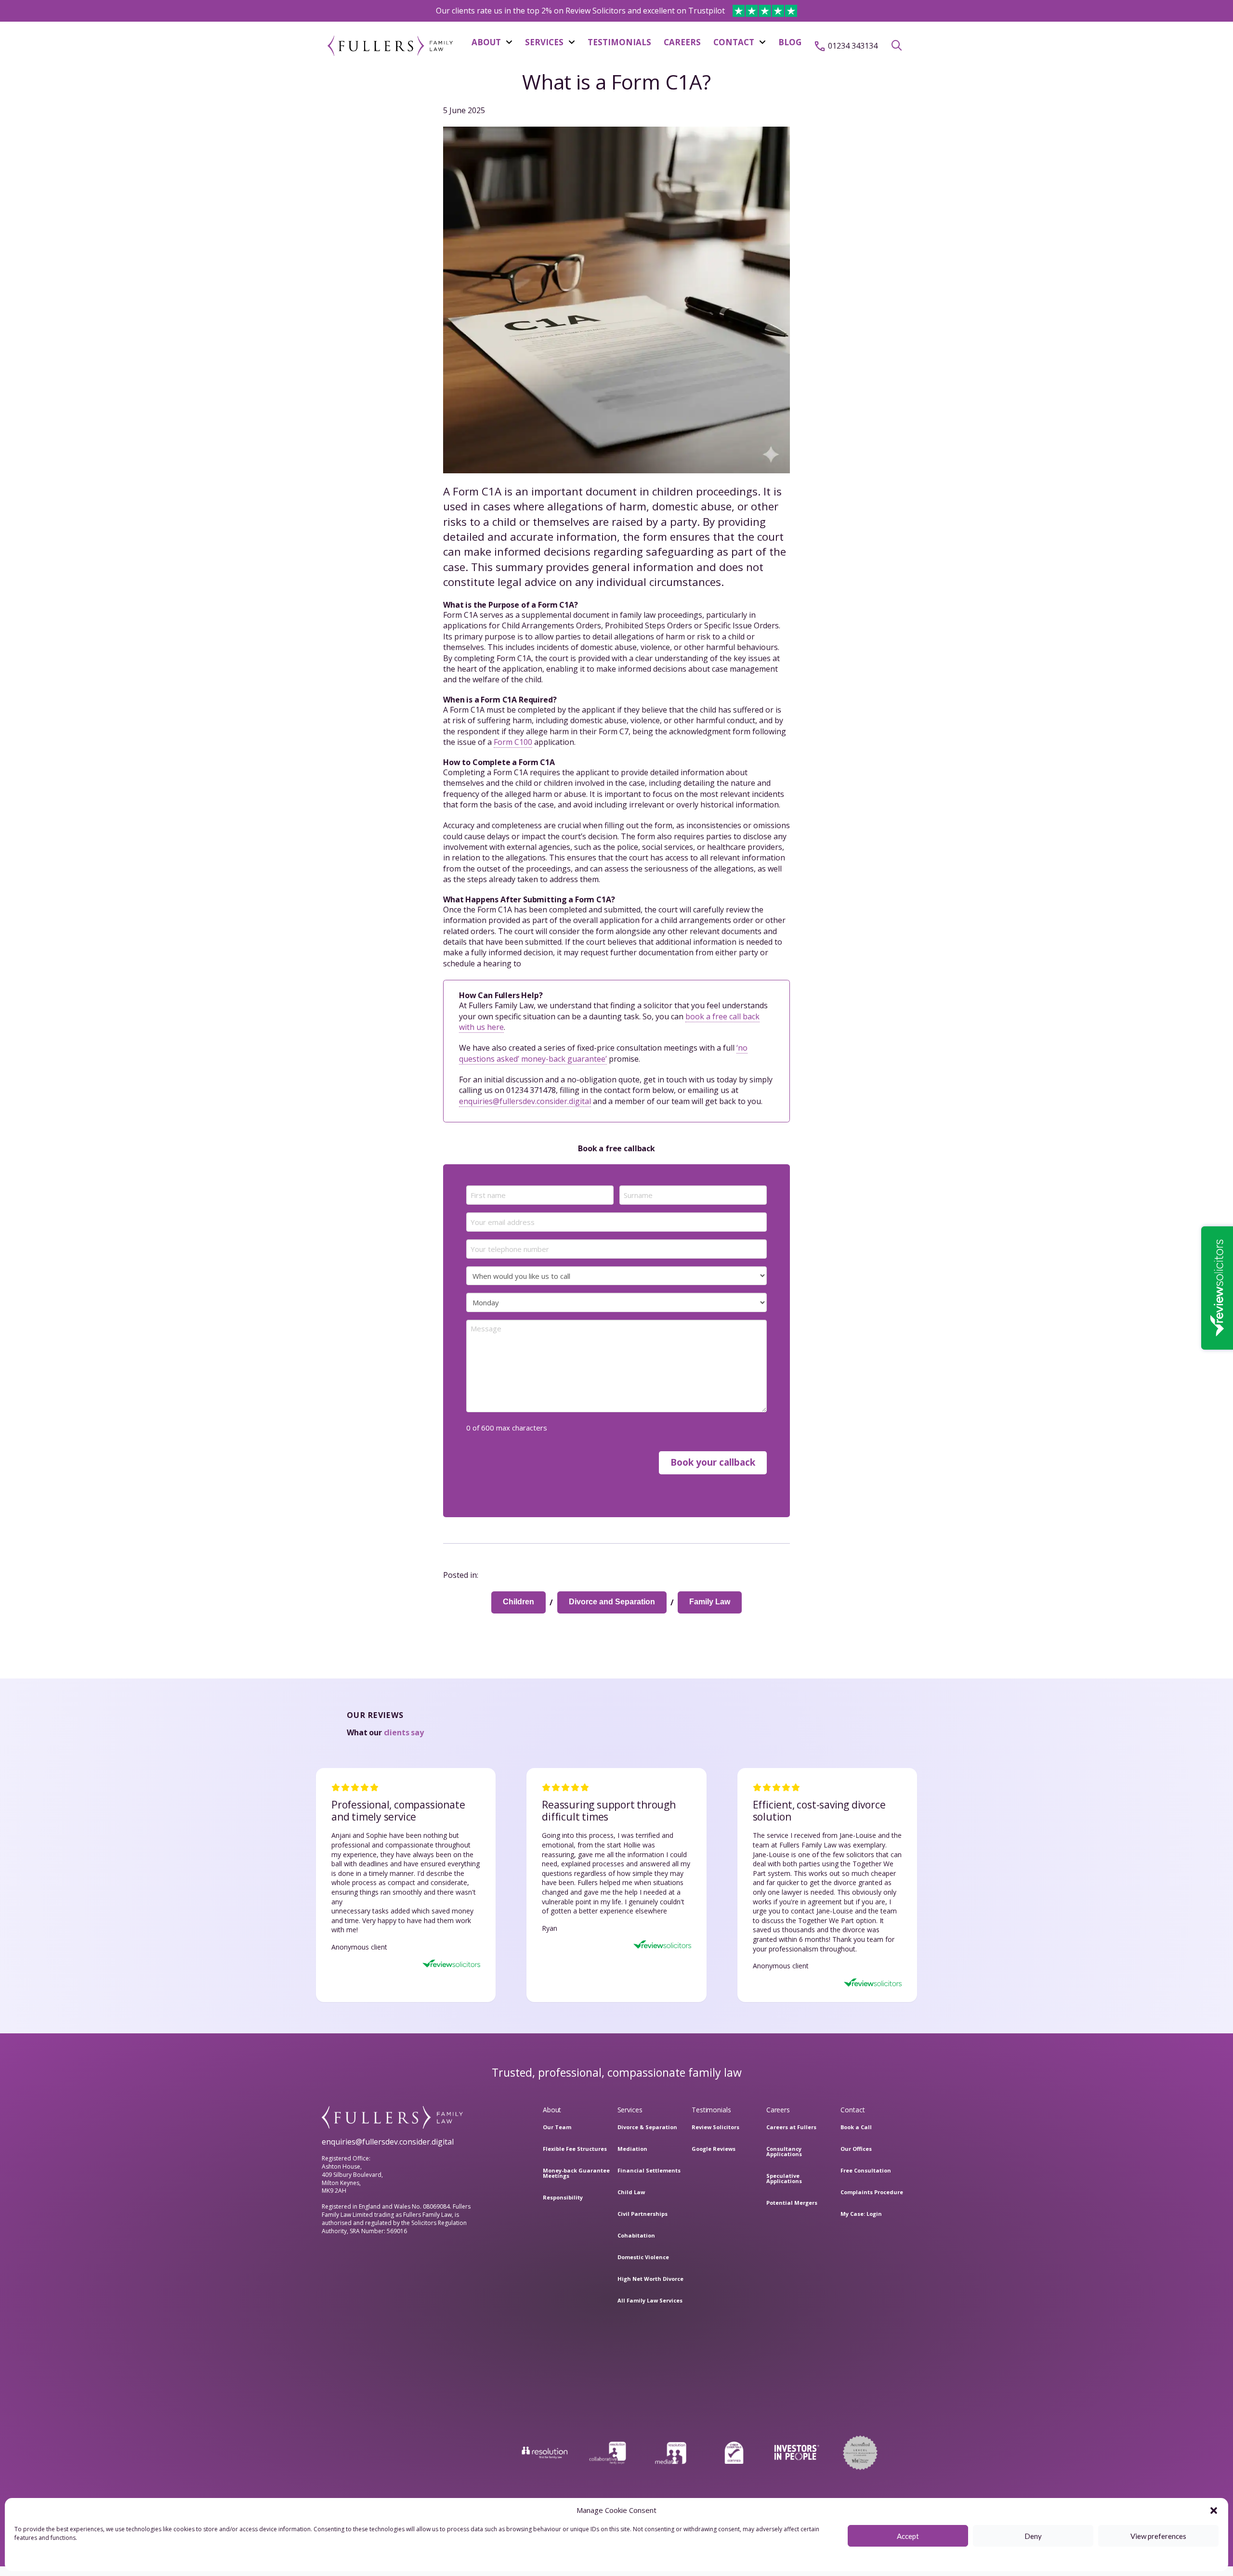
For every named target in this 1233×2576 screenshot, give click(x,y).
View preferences (1158, 2536)
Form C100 (513, 742)
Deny (1033, 2536)
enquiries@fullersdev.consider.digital (525, 1101)
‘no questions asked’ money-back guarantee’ (603, 1053)
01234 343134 (853, 46)
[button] (1214, 2511)
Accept (908, 2536)
